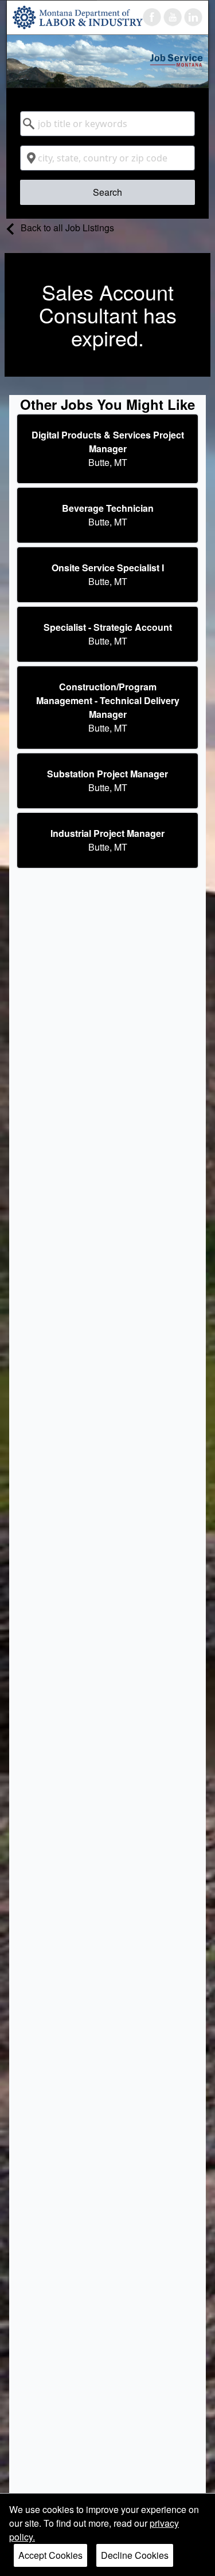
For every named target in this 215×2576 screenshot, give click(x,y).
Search (107, 192)
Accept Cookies (50, 2555)
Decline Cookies (135, 2555)
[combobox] (107, 124)
